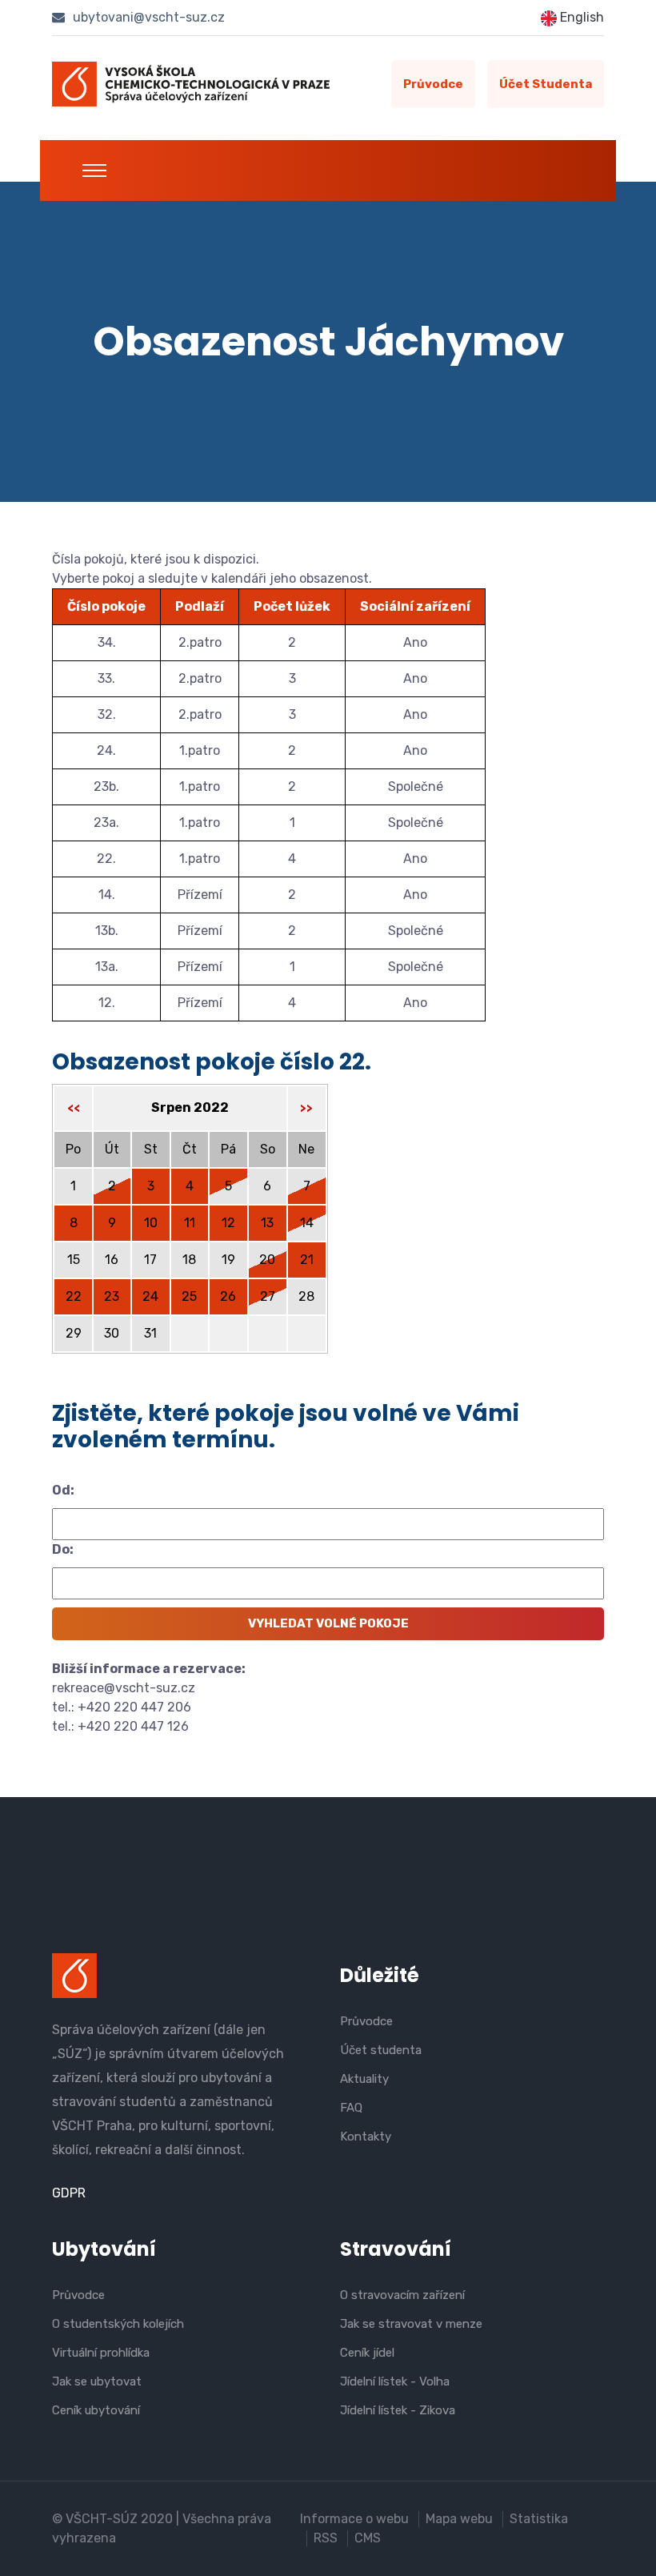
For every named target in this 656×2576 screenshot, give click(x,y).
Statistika (539, 2519)
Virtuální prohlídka (101, 2353)
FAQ (351, 2108)
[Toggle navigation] (94, 171)
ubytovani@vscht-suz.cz (147, 17)
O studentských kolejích (118, 2324)
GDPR (69, 2193)
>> (306, 1108)
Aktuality (364, 2079)
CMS (368, 2538)
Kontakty (366, 2137)
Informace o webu (354, 2519)
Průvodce (433, 84)
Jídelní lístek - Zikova (398, 2410)
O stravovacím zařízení (402, 2295)
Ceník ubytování (96, 2410)
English (580, 17)
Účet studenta (546, 84)
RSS (326, 2538)
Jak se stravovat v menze (411, 2324)
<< (74, 1108)
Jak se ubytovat (97, 2381)
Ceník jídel (367, 2353)
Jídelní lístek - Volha (395, 2381)
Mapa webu (459, 2519)
